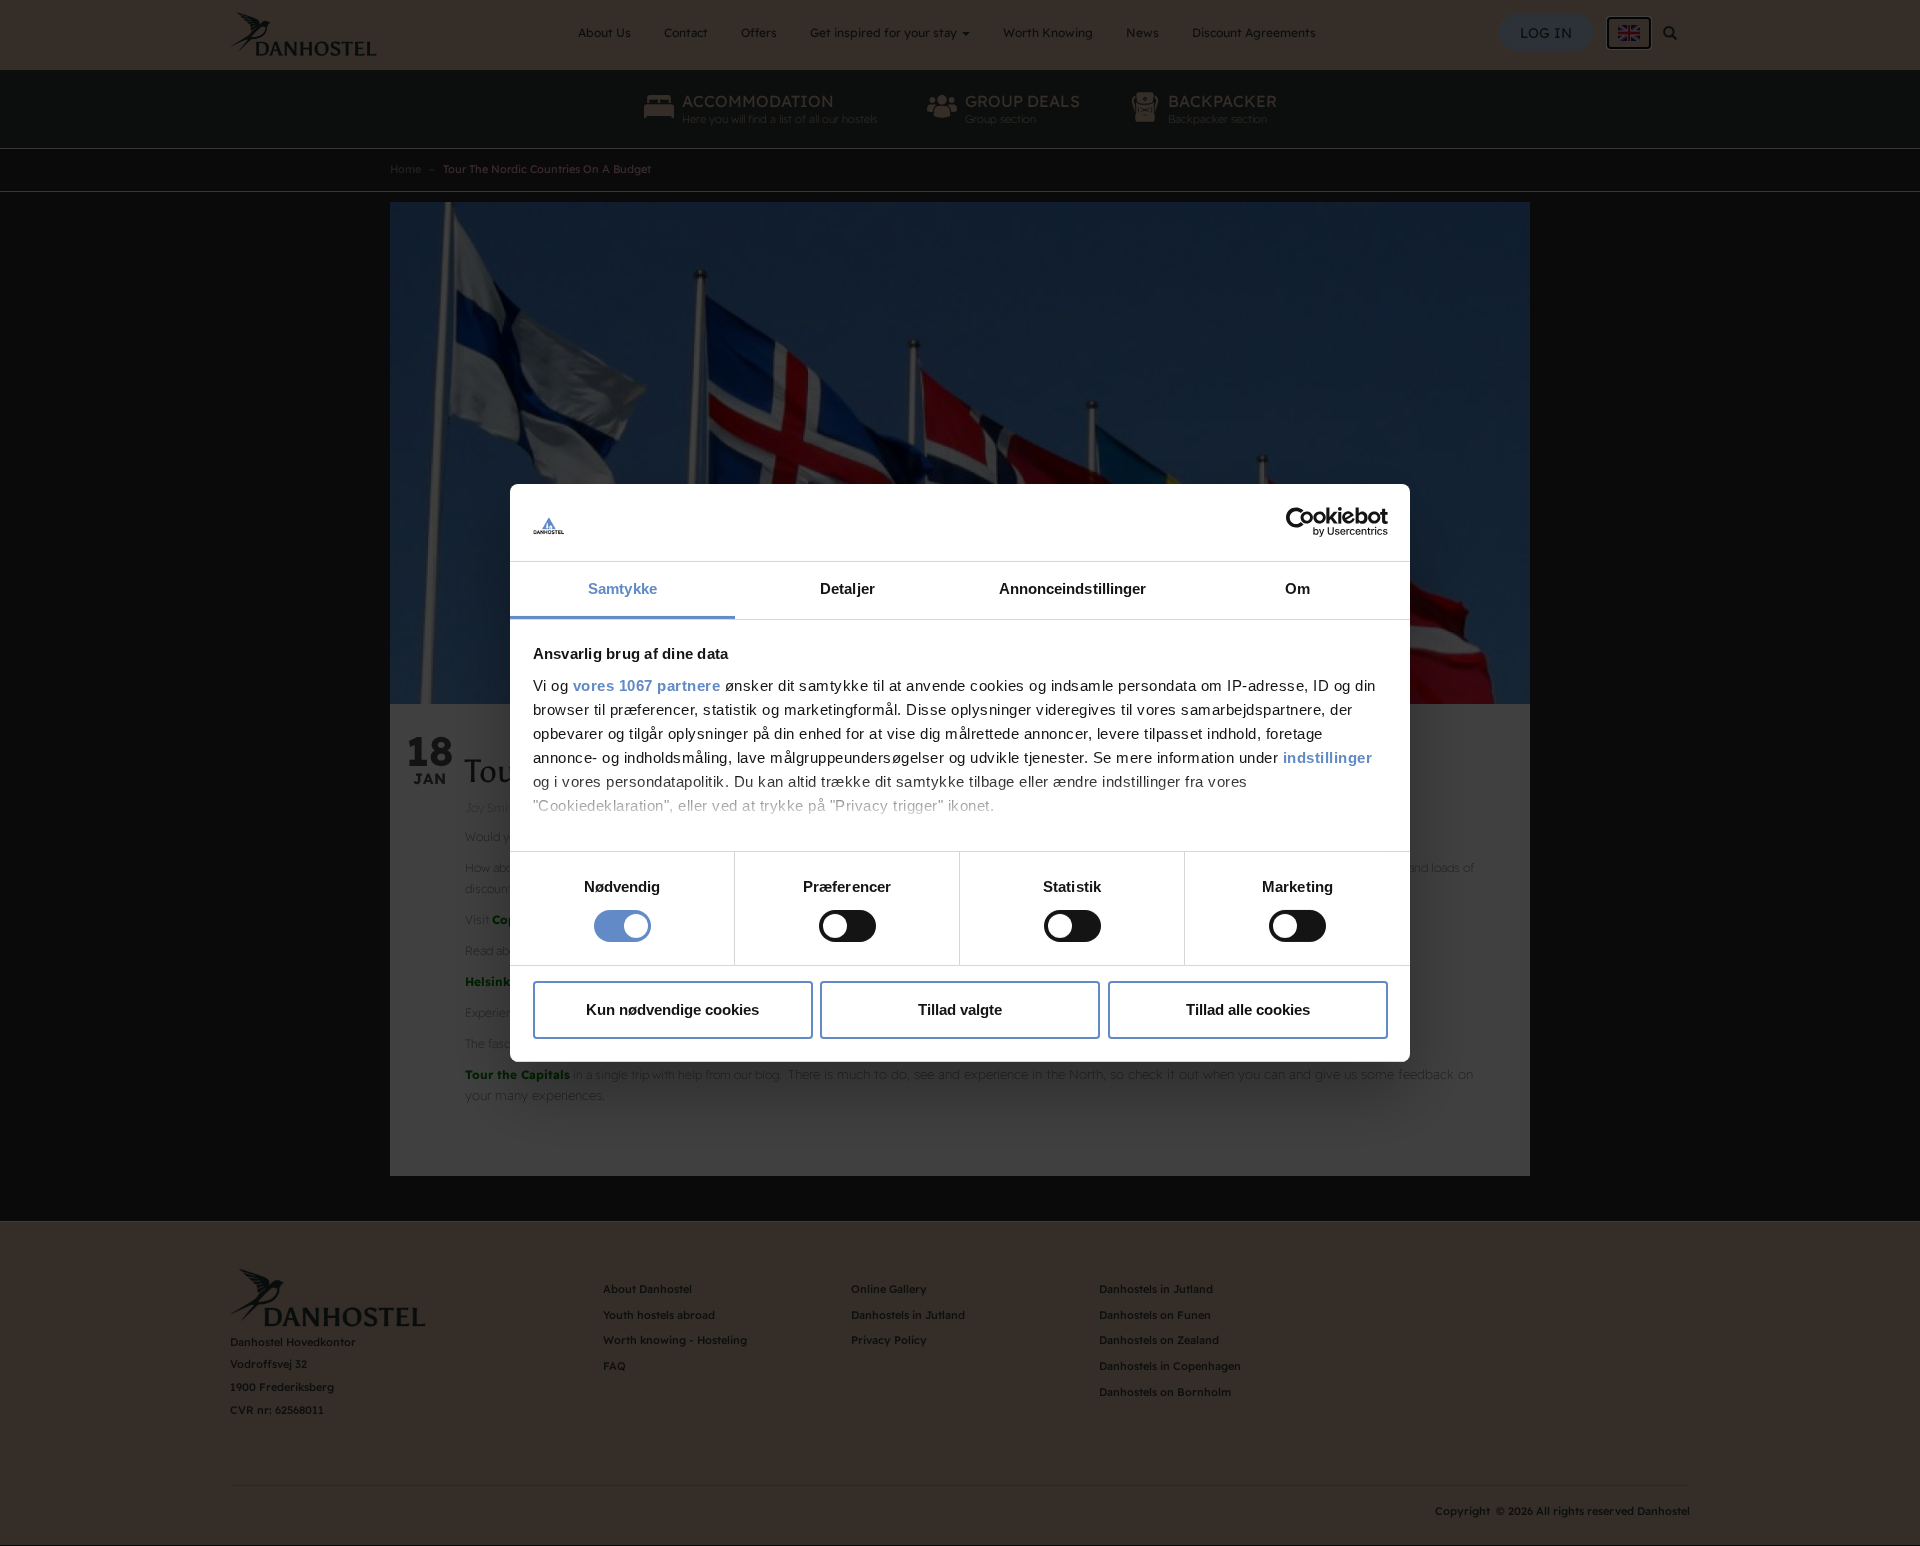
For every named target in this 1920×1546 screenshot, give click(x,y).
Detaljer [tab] (847, 588)
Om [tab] (1297, 588)
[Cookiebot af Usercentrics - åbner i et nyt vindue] (1300, 522)
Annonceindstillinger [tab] (1073, 588)
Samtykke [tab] (622, 588)
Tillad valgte (960, 1009)
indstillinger (1328, 757)
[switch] (847, 926)
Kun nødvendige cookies (672, 1009)
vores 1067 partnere (647, 685)
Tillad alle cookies (1248, 1009)
